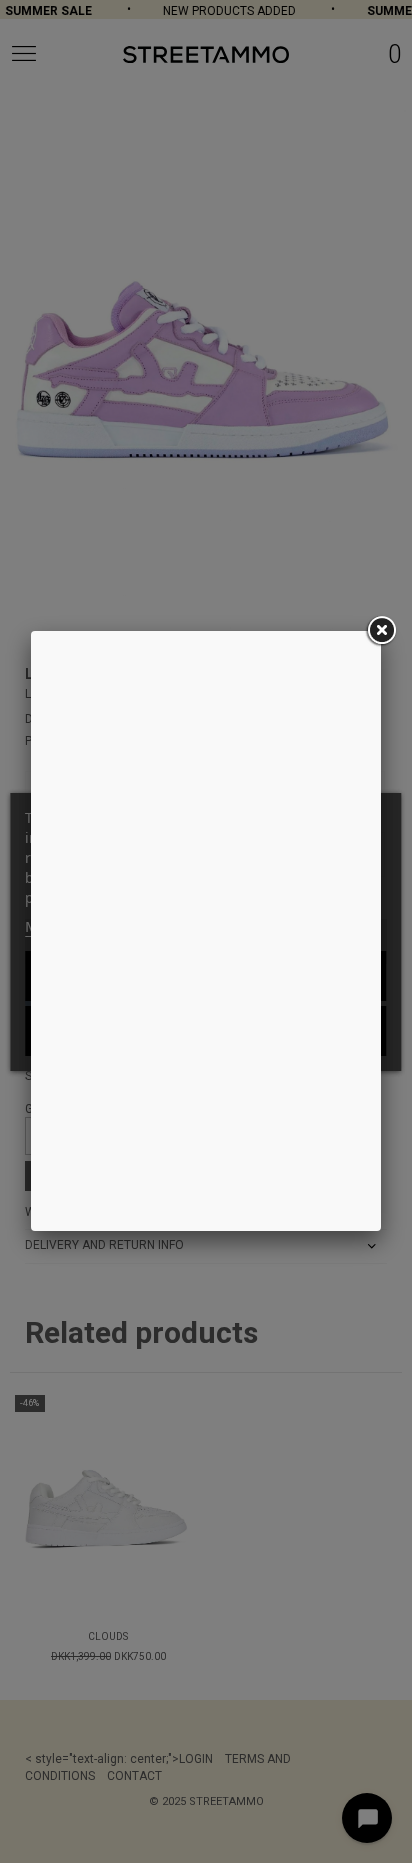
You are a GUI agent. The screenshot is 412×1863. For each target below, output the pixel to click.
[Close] (381, 631)
